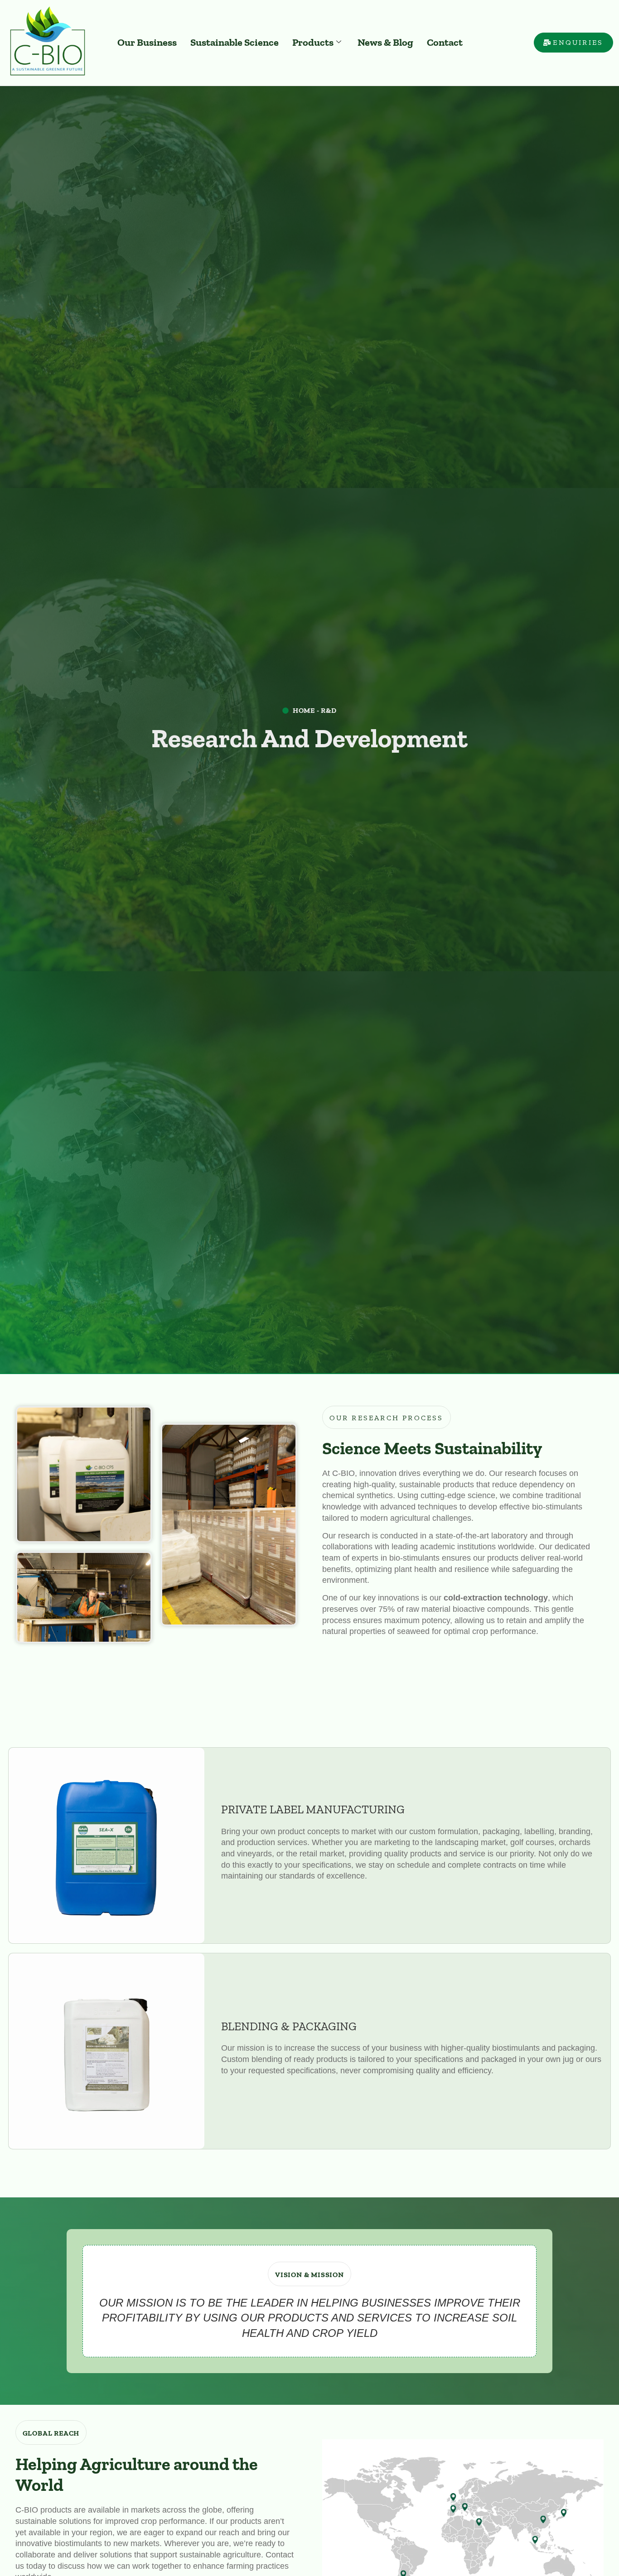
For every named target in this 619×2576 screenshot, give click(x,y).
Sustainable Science (235, 42)
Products (313, 42)
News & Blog (385, 42)
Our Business (147, 42)
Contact (445, 42)
